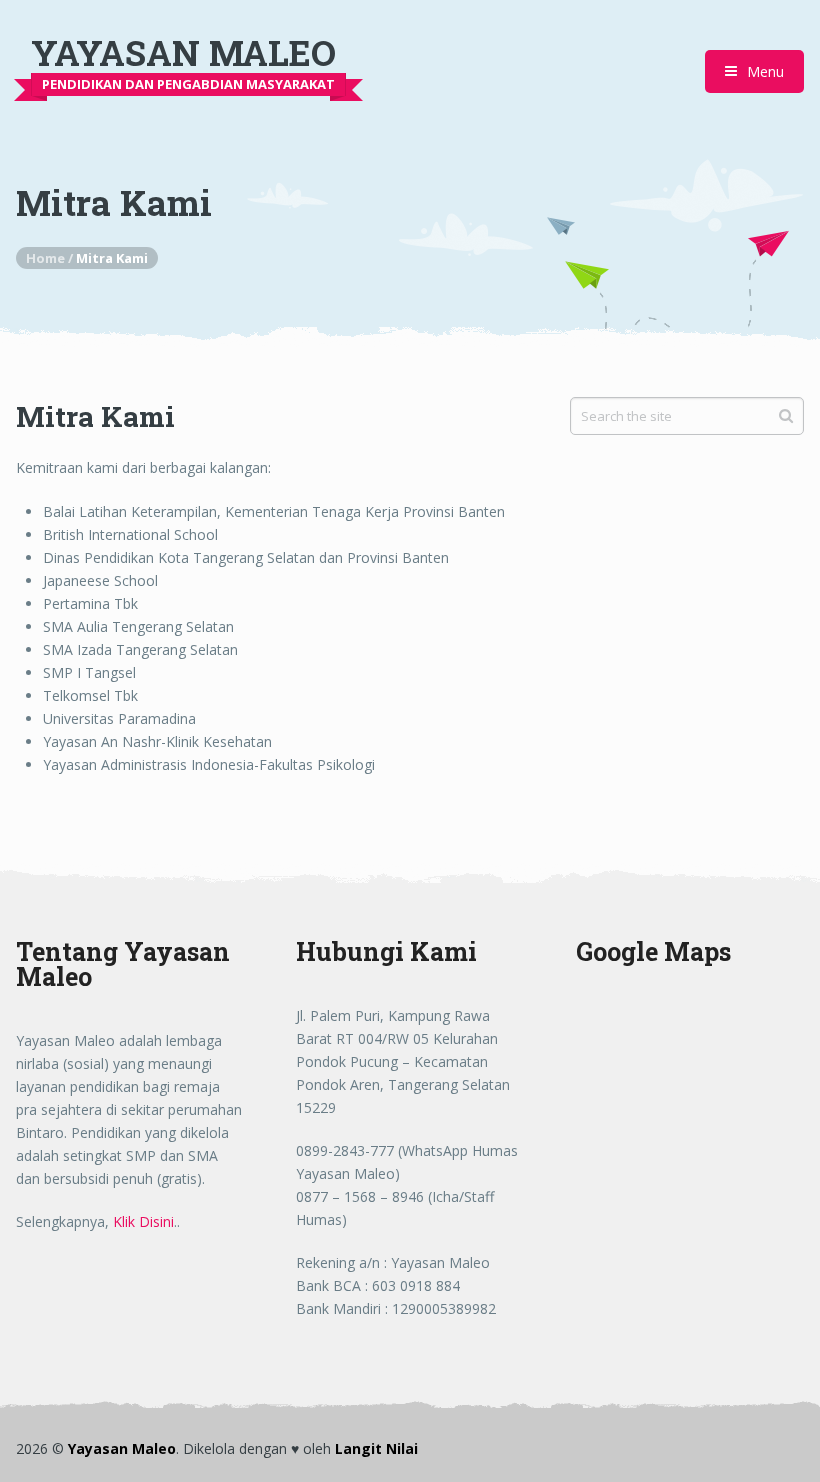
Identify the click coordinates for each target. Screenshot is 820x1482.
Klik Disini (143, 1221)
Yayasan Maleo (183, 52)
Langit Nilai (376, 1448)
